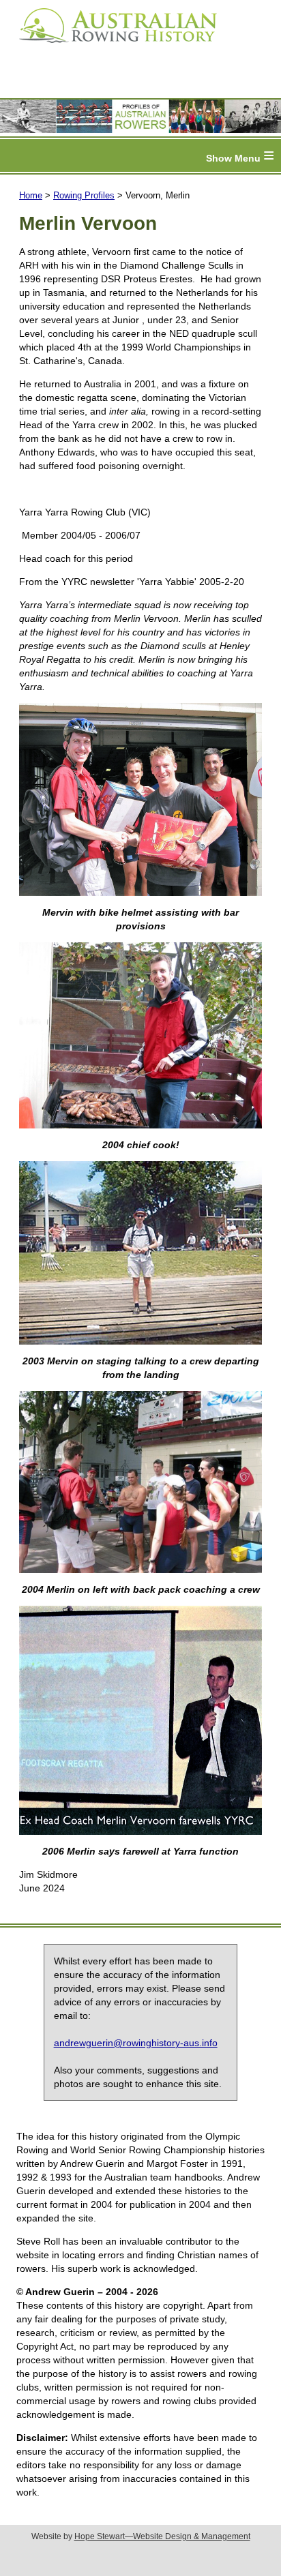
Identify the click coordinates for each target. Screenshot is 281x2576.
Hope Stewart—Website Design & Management (162, 2536)
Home (31, 195)
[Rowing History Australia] (113, 48)
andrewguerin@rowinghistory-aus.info (136, 2043)
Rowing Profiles (84, 195)
